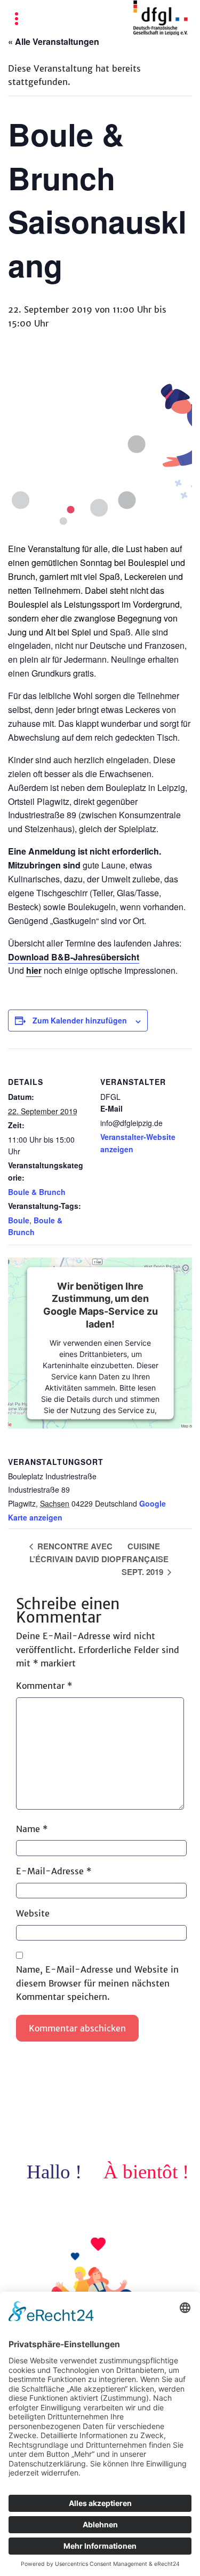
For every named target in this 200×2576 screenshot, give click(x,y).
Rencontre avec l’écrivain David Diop (75, 1553)
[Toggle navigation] (17, 20)
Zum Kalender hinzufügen (80, 1020)
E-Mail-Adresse (54, 1871)
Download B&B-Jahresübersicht (74, 957)
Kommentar (44, 1686)
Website (33, 1913)
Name (32, 1829)
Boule (19, 1220)
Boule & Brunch (37, 1192)
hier (34, 970)
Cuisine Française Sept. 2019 (145, 1559)
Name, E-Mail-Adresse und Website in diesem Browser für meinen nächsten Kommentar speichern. (97, 1983)
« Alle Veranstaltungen (54, 41)
